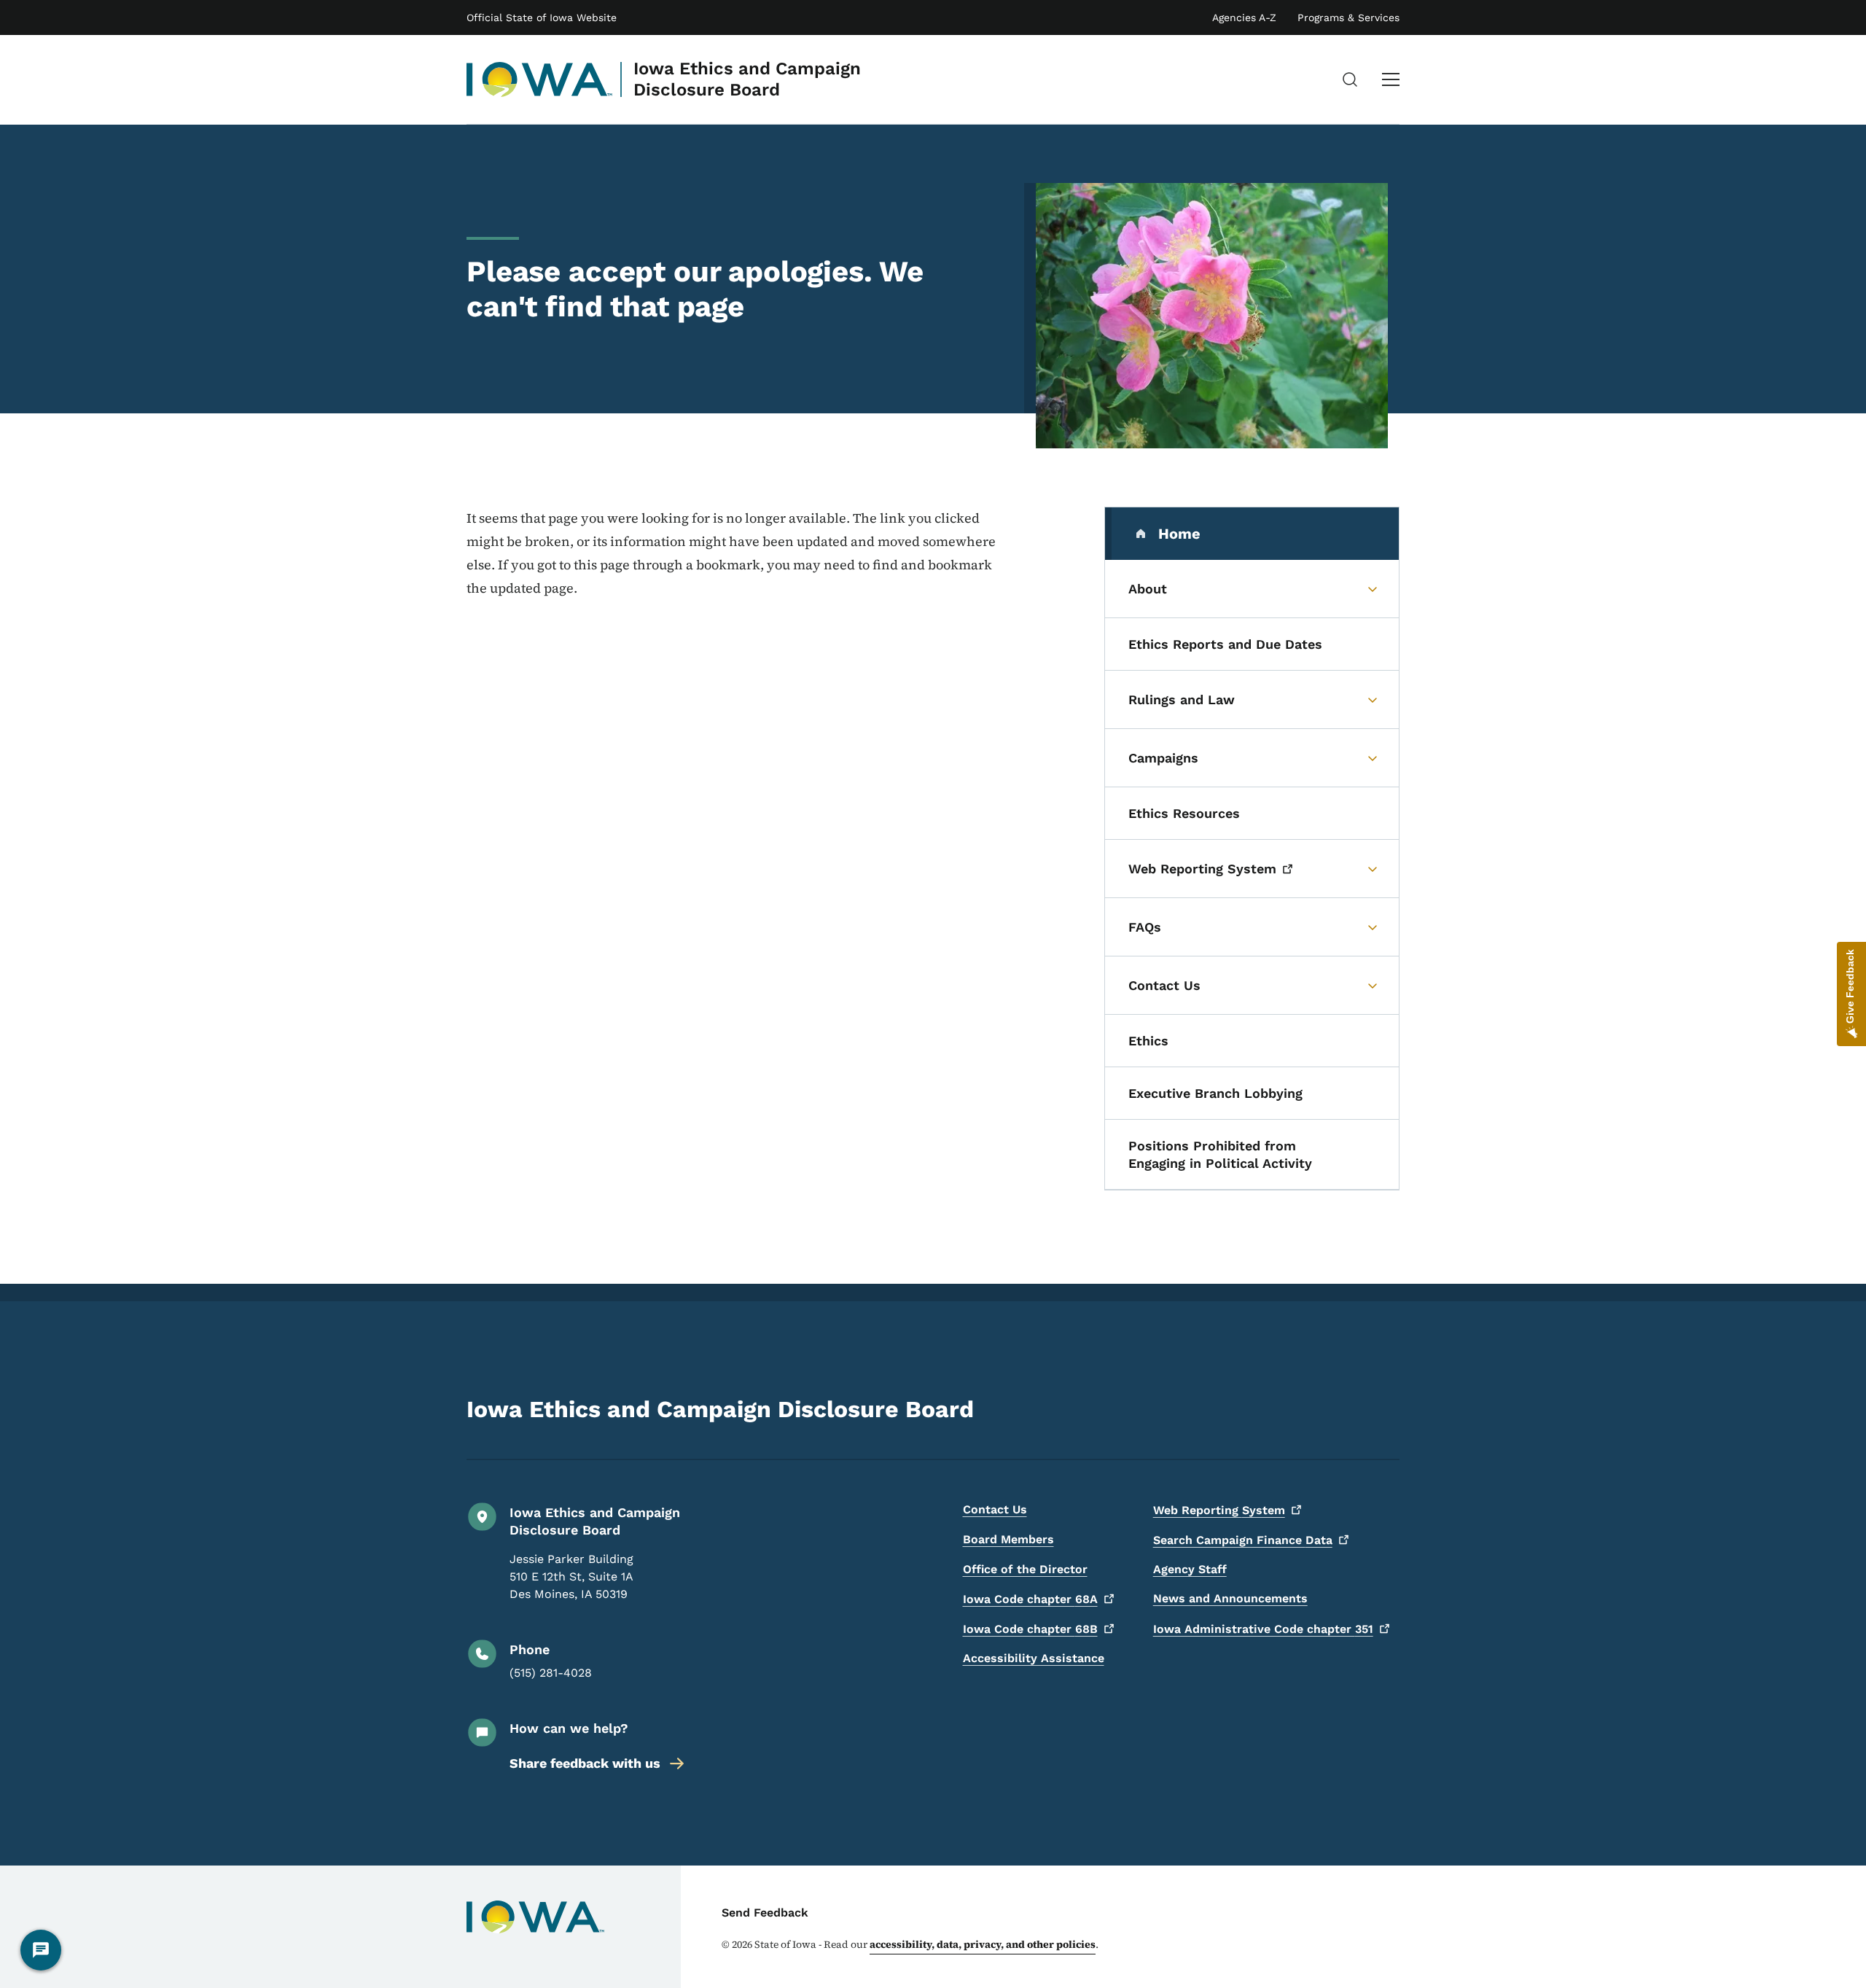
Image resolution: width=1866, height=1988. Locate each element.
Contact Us (995, 1509)
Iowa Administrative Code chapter (1263, 1629)
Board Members (1008, 1539)
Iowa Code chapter (1030, 1599)
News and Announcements (1230, 1598)
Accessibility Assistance (1034, 1658)
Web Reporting (1219, 1510)
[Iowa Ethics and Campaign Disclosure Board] (540, 79)
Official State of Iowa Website (542, 17)
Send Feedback (765, 1913)
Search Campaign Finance (1243, 1540)
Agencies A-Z (1244, 17)
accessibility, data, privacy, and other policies (983, 1944)
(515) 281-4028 (551, 1673)
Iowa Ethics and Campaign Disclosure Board (747, 79)
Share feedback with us (585, 1763)
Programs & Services (1348, 17)
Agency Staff (1190, 1569)
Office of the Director (1025, 1569)
